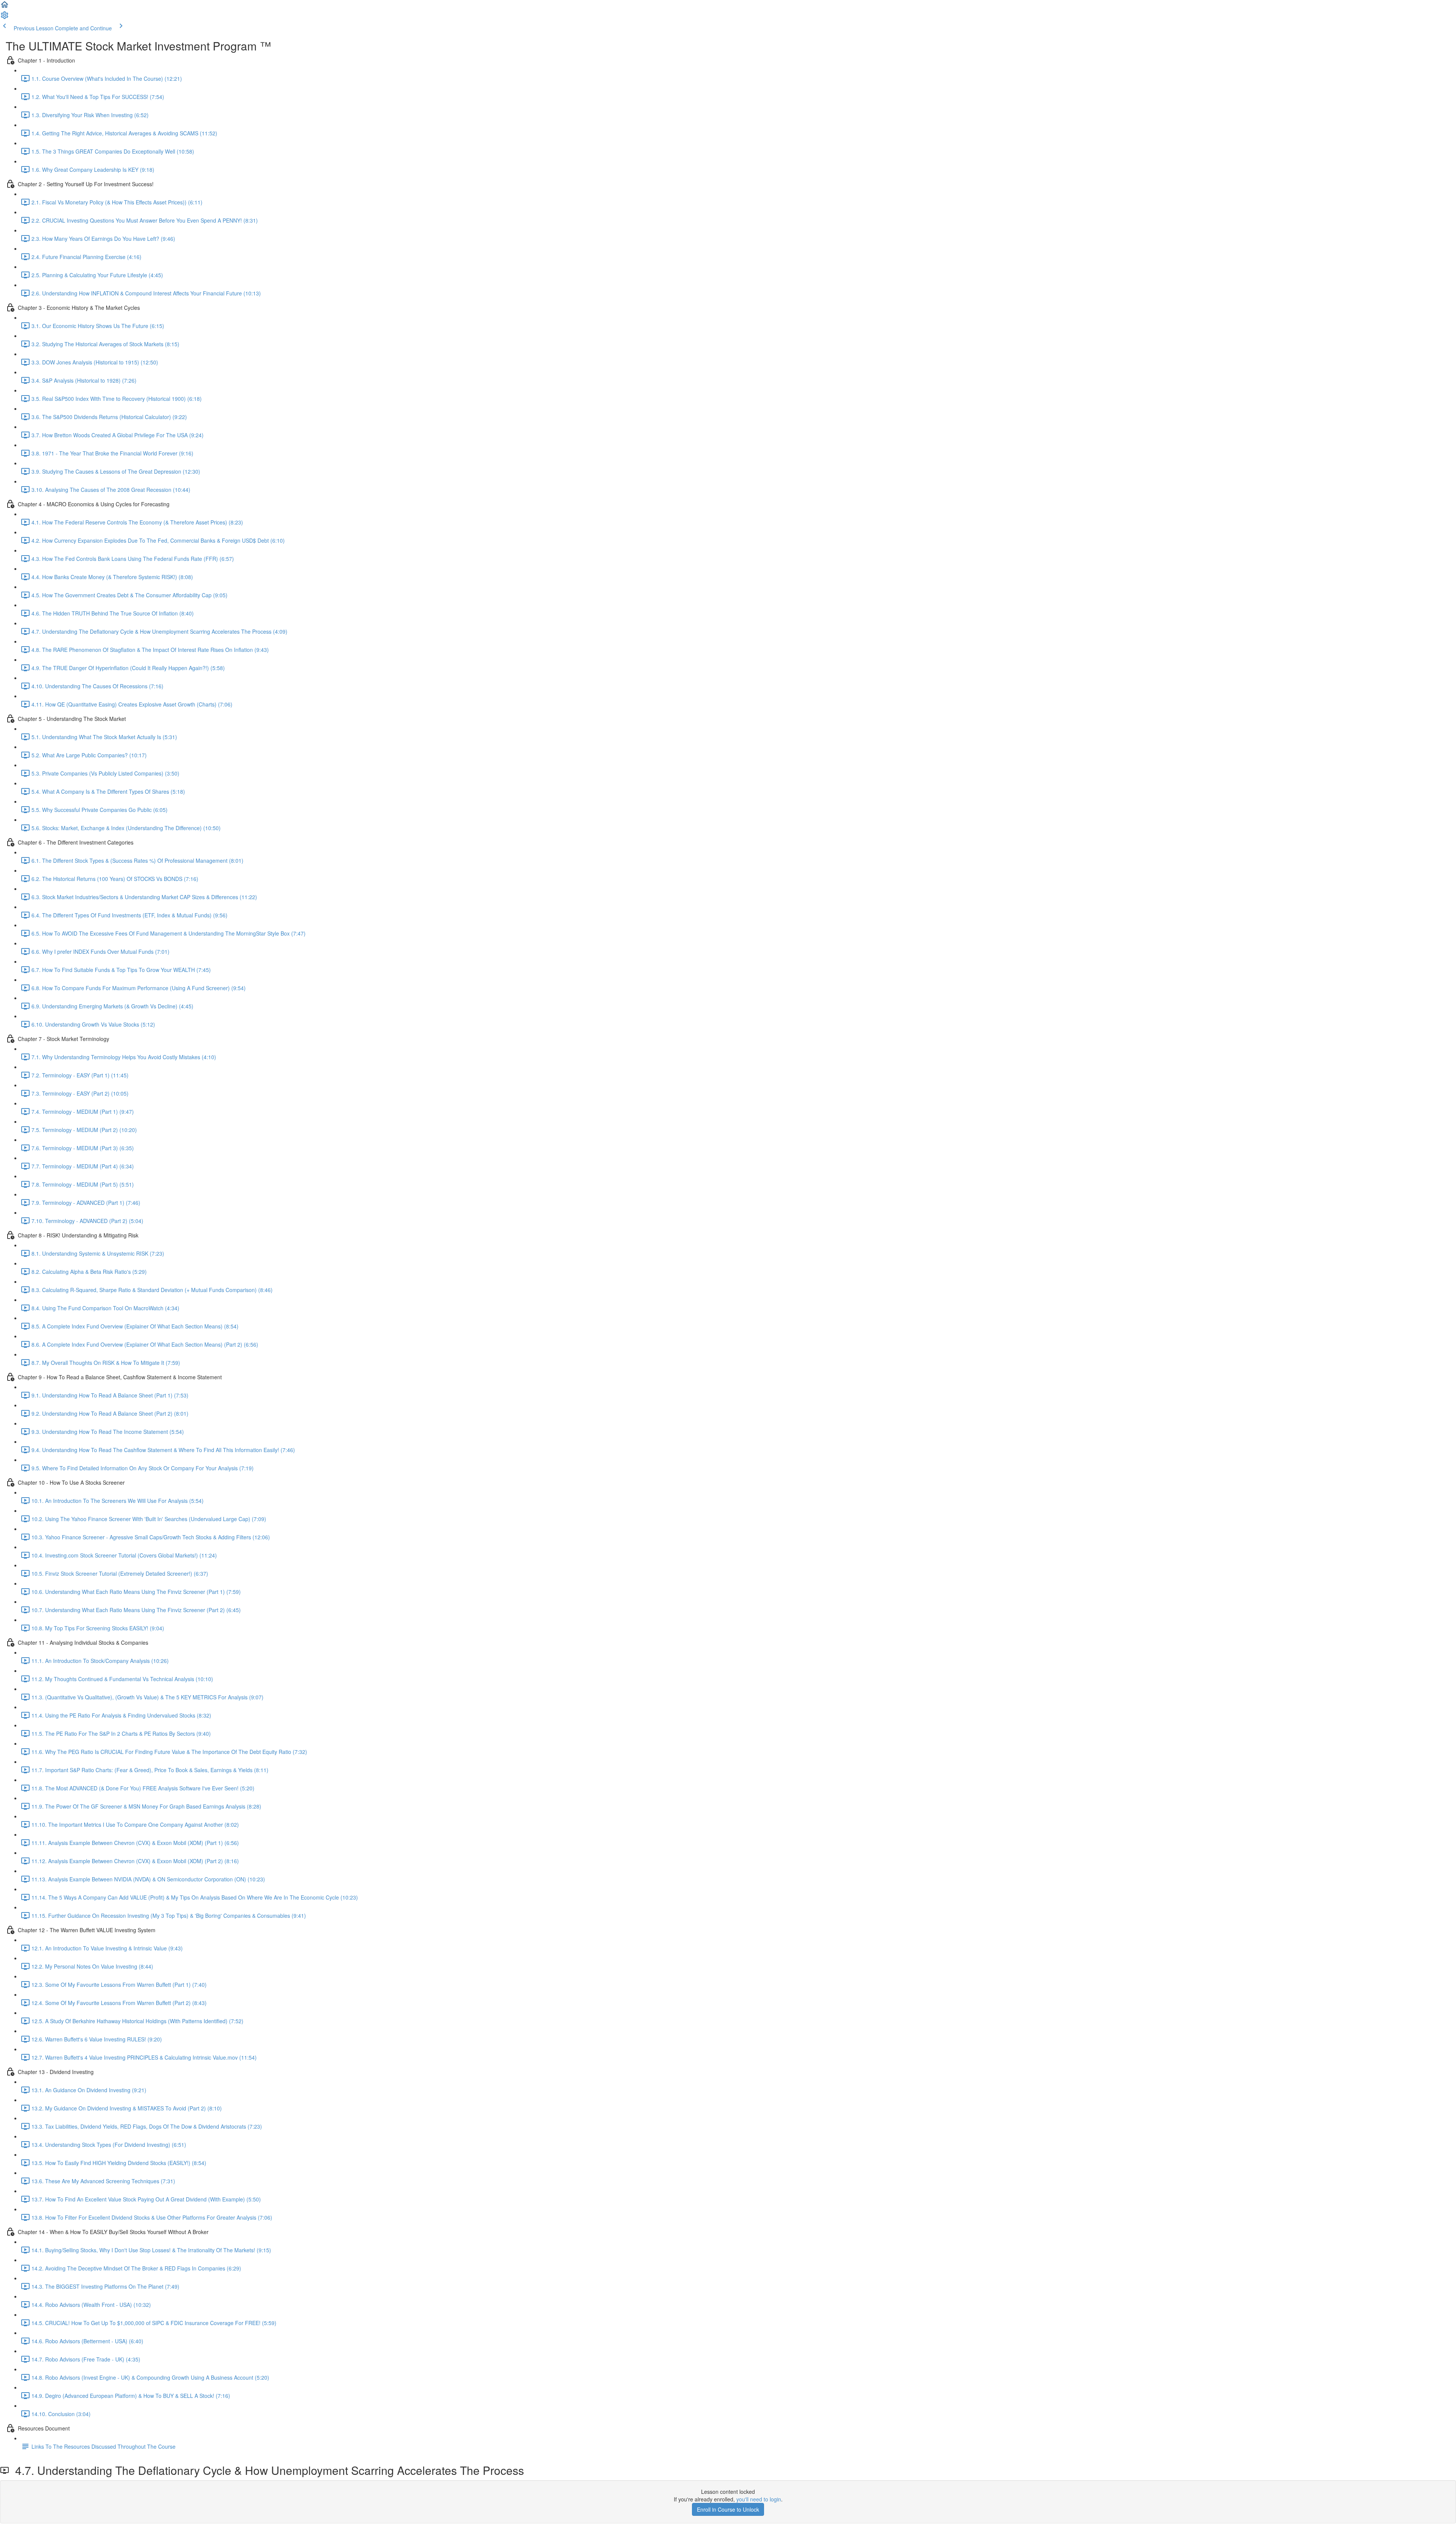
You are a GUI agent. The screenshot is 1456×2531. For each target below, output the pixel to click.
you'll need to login (759, 2499)
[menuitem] (5, 17)
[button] (5, 7)
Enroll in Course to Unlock (728, 2509)
